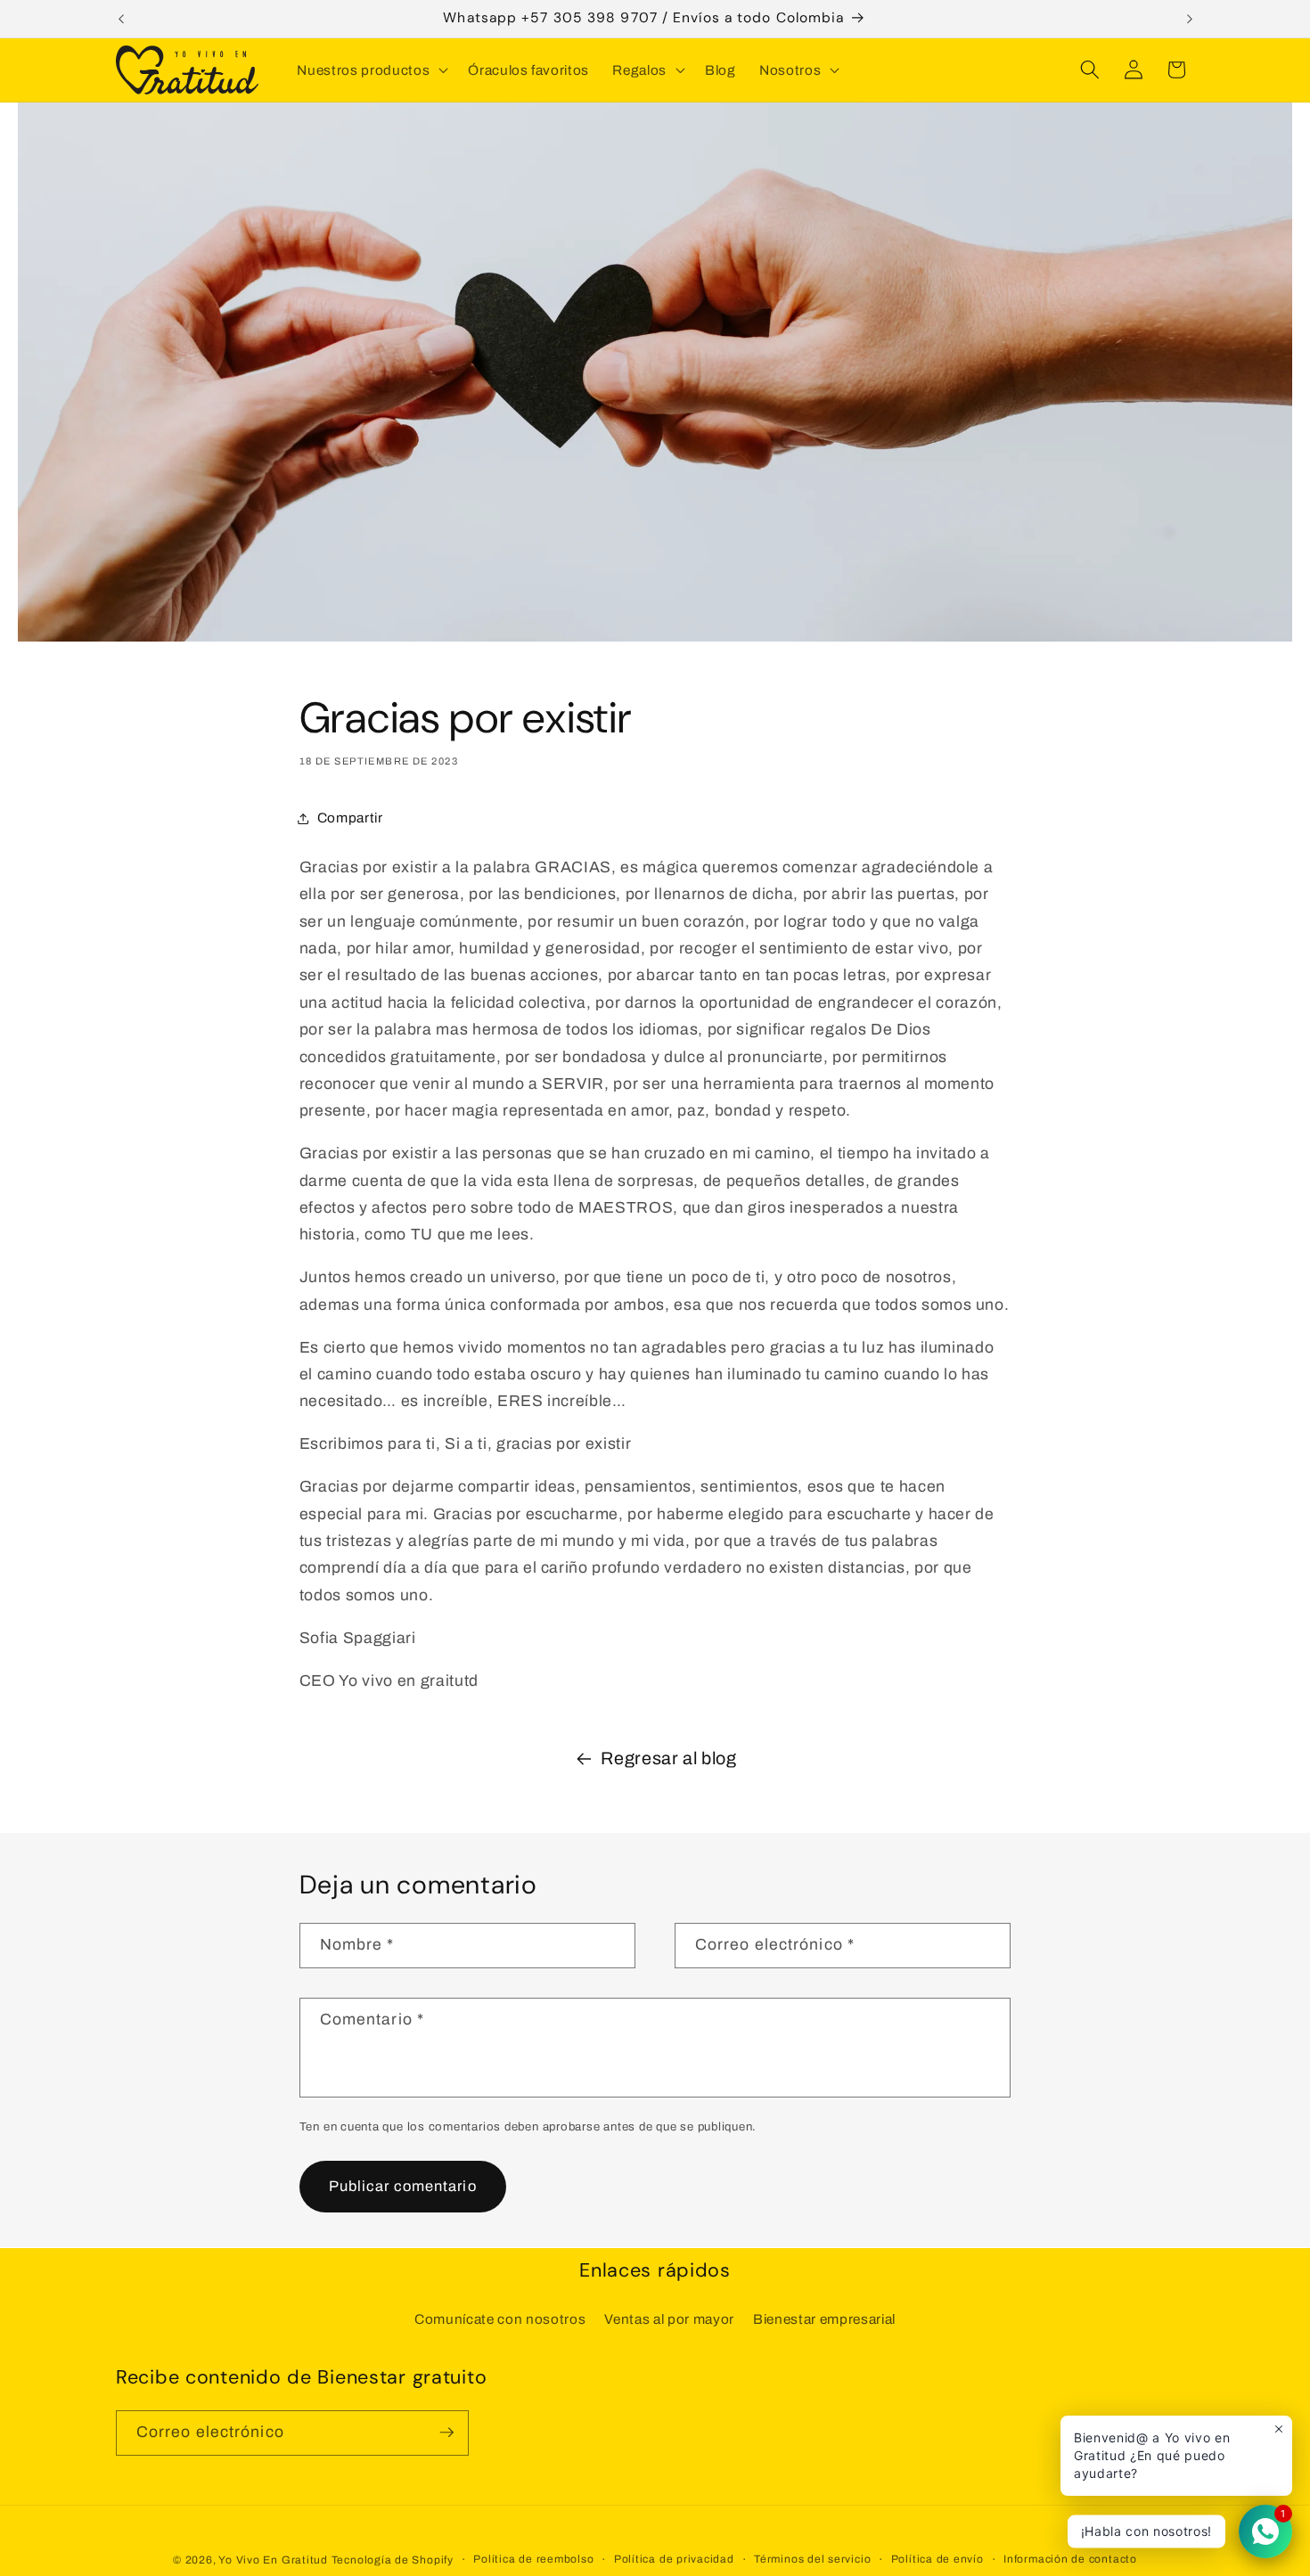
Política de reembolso (533, 2558)
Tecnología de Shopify (393, 2559)
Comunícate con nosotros (500, 2319)
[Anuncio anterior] (121, 19)
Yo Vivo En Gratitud (273, 2559)
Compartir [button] (350, 818)
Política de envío (937, 2558)
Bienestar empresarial (824, 2319)
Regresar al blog (669, 1758)
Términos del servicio (812, 2558)
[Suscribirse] (446, 2433)
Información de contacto (1070, 2558)
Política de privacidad (674, 2558)
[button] (371, 70)
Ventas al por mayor (669, 2319)
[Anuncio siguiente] (1190, 19)
